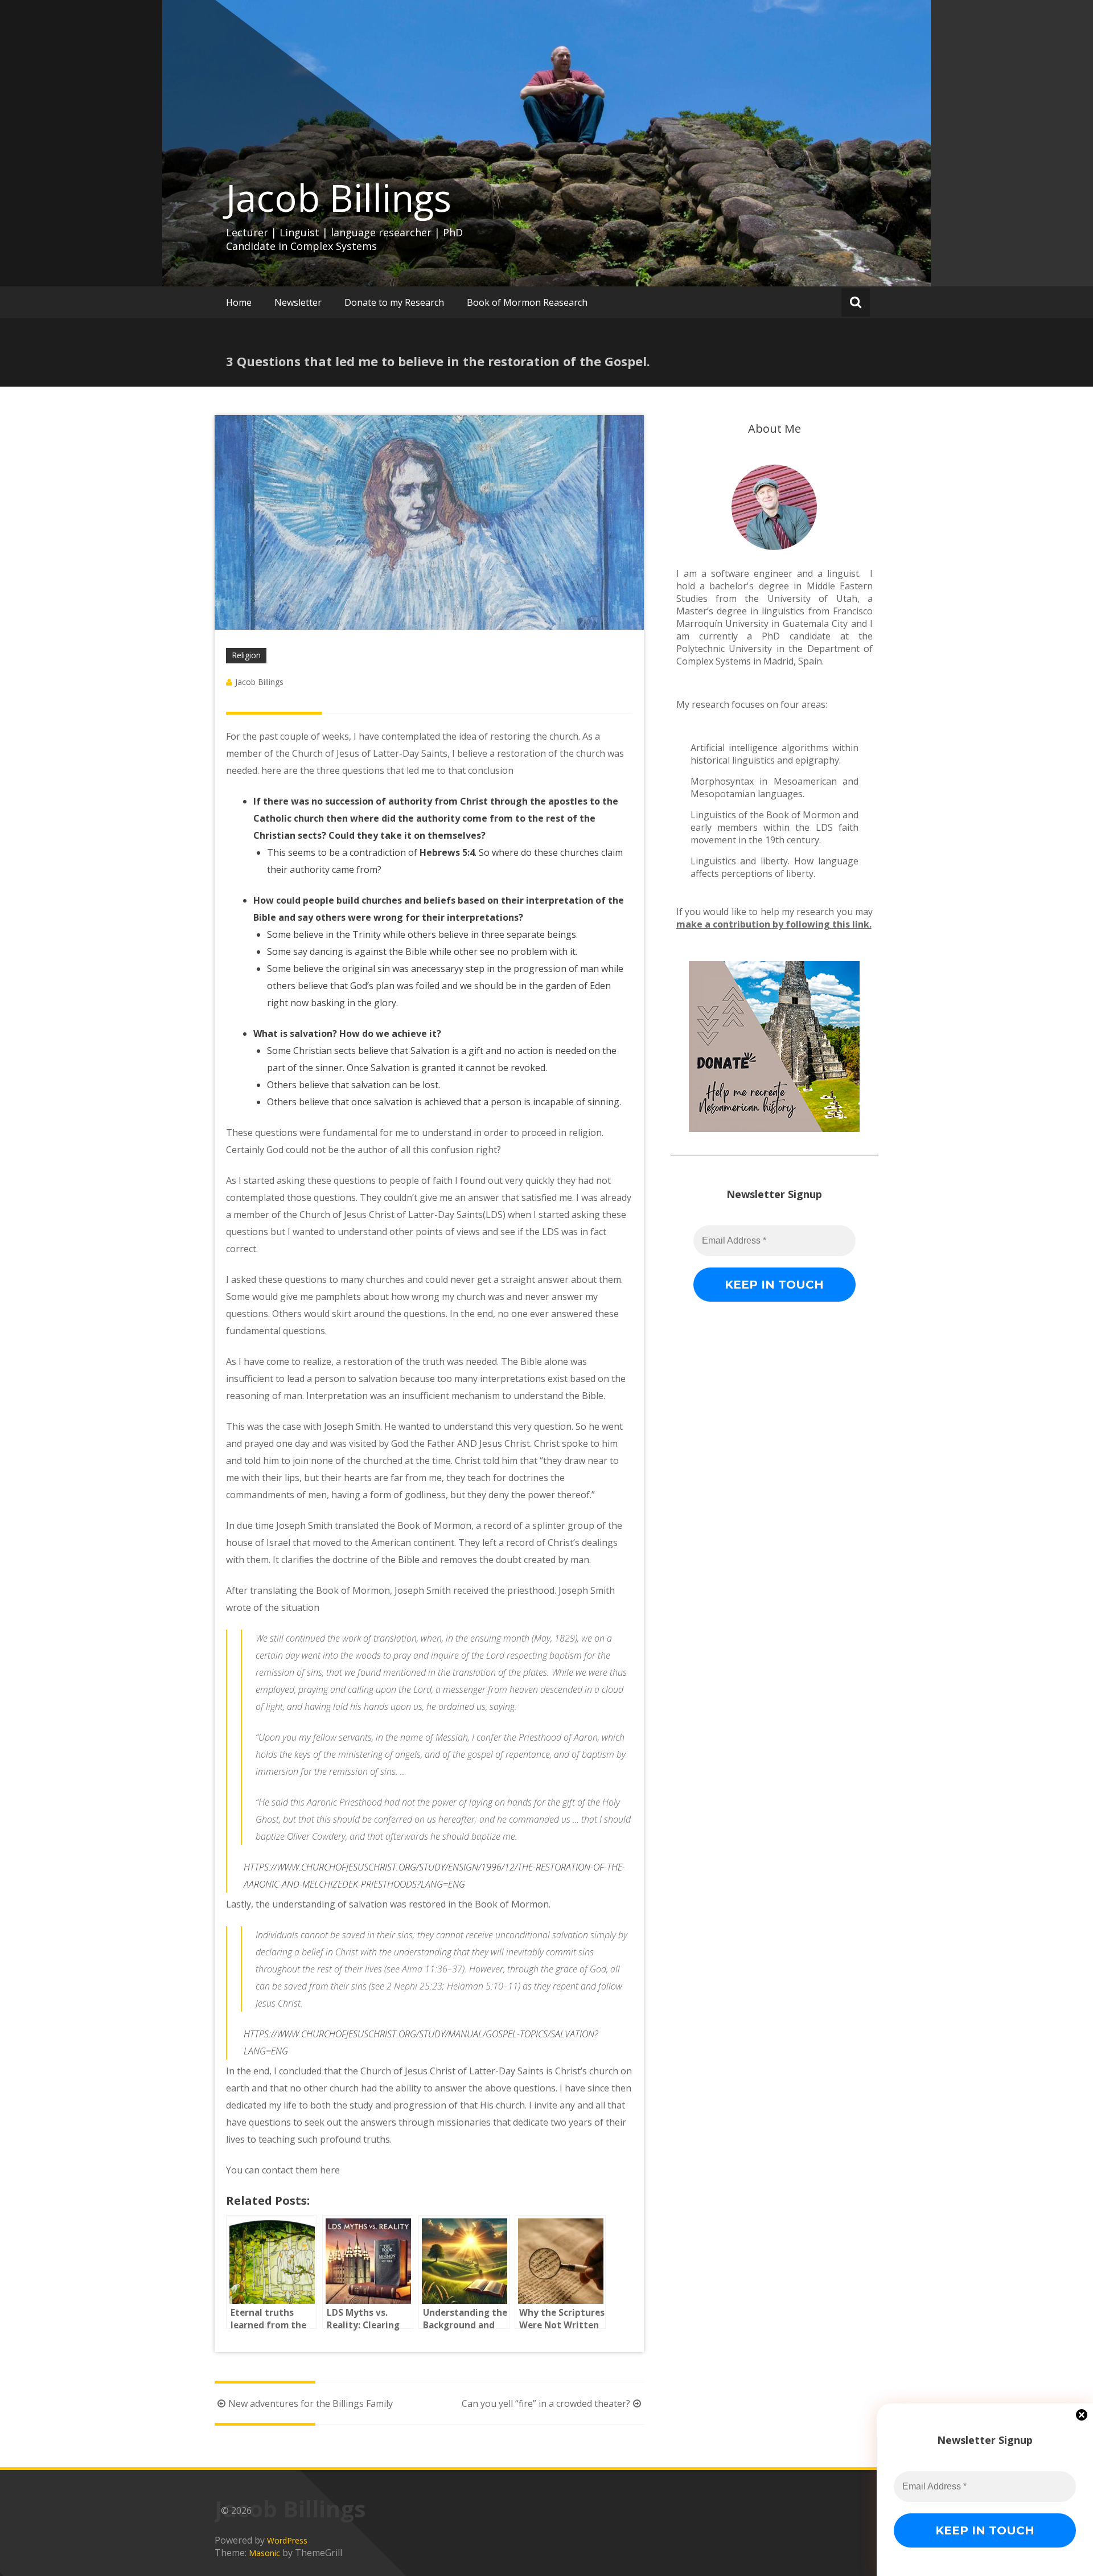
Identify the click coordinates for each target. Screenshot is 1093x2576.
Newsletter (298, 302)
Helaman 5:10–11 (482, 1986)
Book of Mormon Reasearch (527, 302)
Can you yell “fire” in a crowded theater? (546, 2403)
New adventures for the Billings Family (311, 2403)
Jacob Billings (339, 198)
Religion (246, 655)
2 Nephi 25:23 (414, 1986)
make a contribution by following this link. (774, 924)
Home (239, 302)
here (330, 2170)
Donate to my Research (394, 302)
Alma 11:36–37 (432, 1969)
